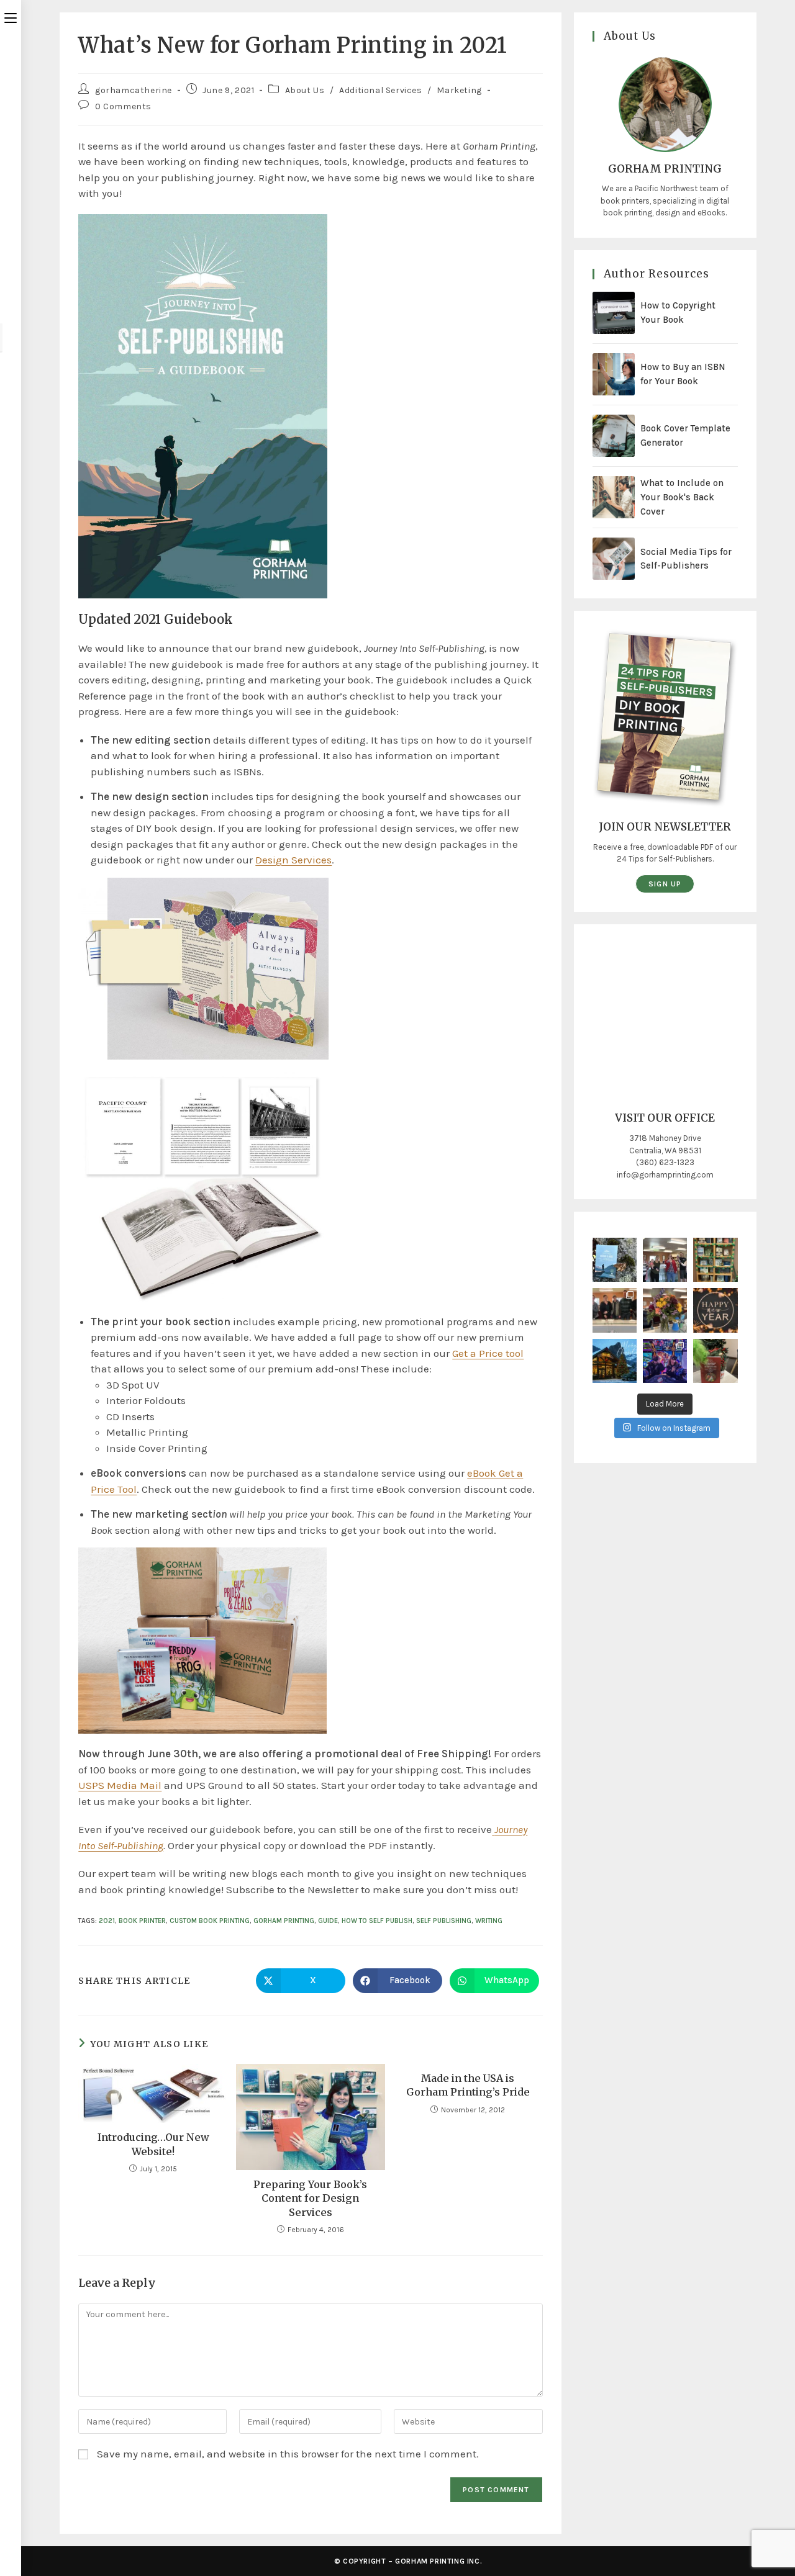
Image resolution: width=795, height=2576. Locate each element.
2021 (107, 1921)
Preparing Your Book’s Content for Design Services (310, 2198)
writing (489, 1921)
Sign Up (665, 884)
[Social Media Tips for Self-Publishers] (614, 559)
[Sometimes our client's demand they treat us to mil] (665, 1260)
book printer (142, 1921)
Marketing (459, 90)
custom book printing (210, 1921)
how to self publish (377, 1921)
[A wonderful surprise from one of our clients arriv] (665, 1310)
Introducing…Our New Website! (153, 2144)
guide (328, 1921)
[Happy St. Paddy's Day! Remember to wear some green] (715, 1260)
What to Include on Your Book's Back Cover (682, 497)
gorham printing (284, 1921)
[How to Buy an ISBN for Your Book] (614, 374)
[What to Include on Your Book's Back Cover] (614, 497)
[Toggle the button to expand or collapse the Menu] (11, 17)
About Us (305, 90)
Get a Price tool (488, 1353)
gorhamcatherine (134, 90)
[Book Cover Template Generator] (614, 436)
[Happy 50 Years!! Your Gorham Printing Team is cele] (615, 1310)
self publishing (444, 1921)
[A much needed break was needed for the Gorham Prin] (665, 1361)
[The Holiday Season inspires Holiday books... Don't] (715, 1361)
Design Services (293, 860)
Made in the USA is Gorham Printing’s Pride (468, 2085)
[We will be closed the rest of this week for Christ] (615, 1361)
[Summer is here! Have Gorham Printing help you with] (615, 1260)
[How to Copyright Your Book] (614, 313)
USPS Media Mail (120, 1785)
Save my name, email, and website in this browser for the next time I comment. (288, 2454)
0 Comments (123, 106)
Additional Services (380, 90)
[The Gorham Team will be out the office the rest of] (715, 1310)
